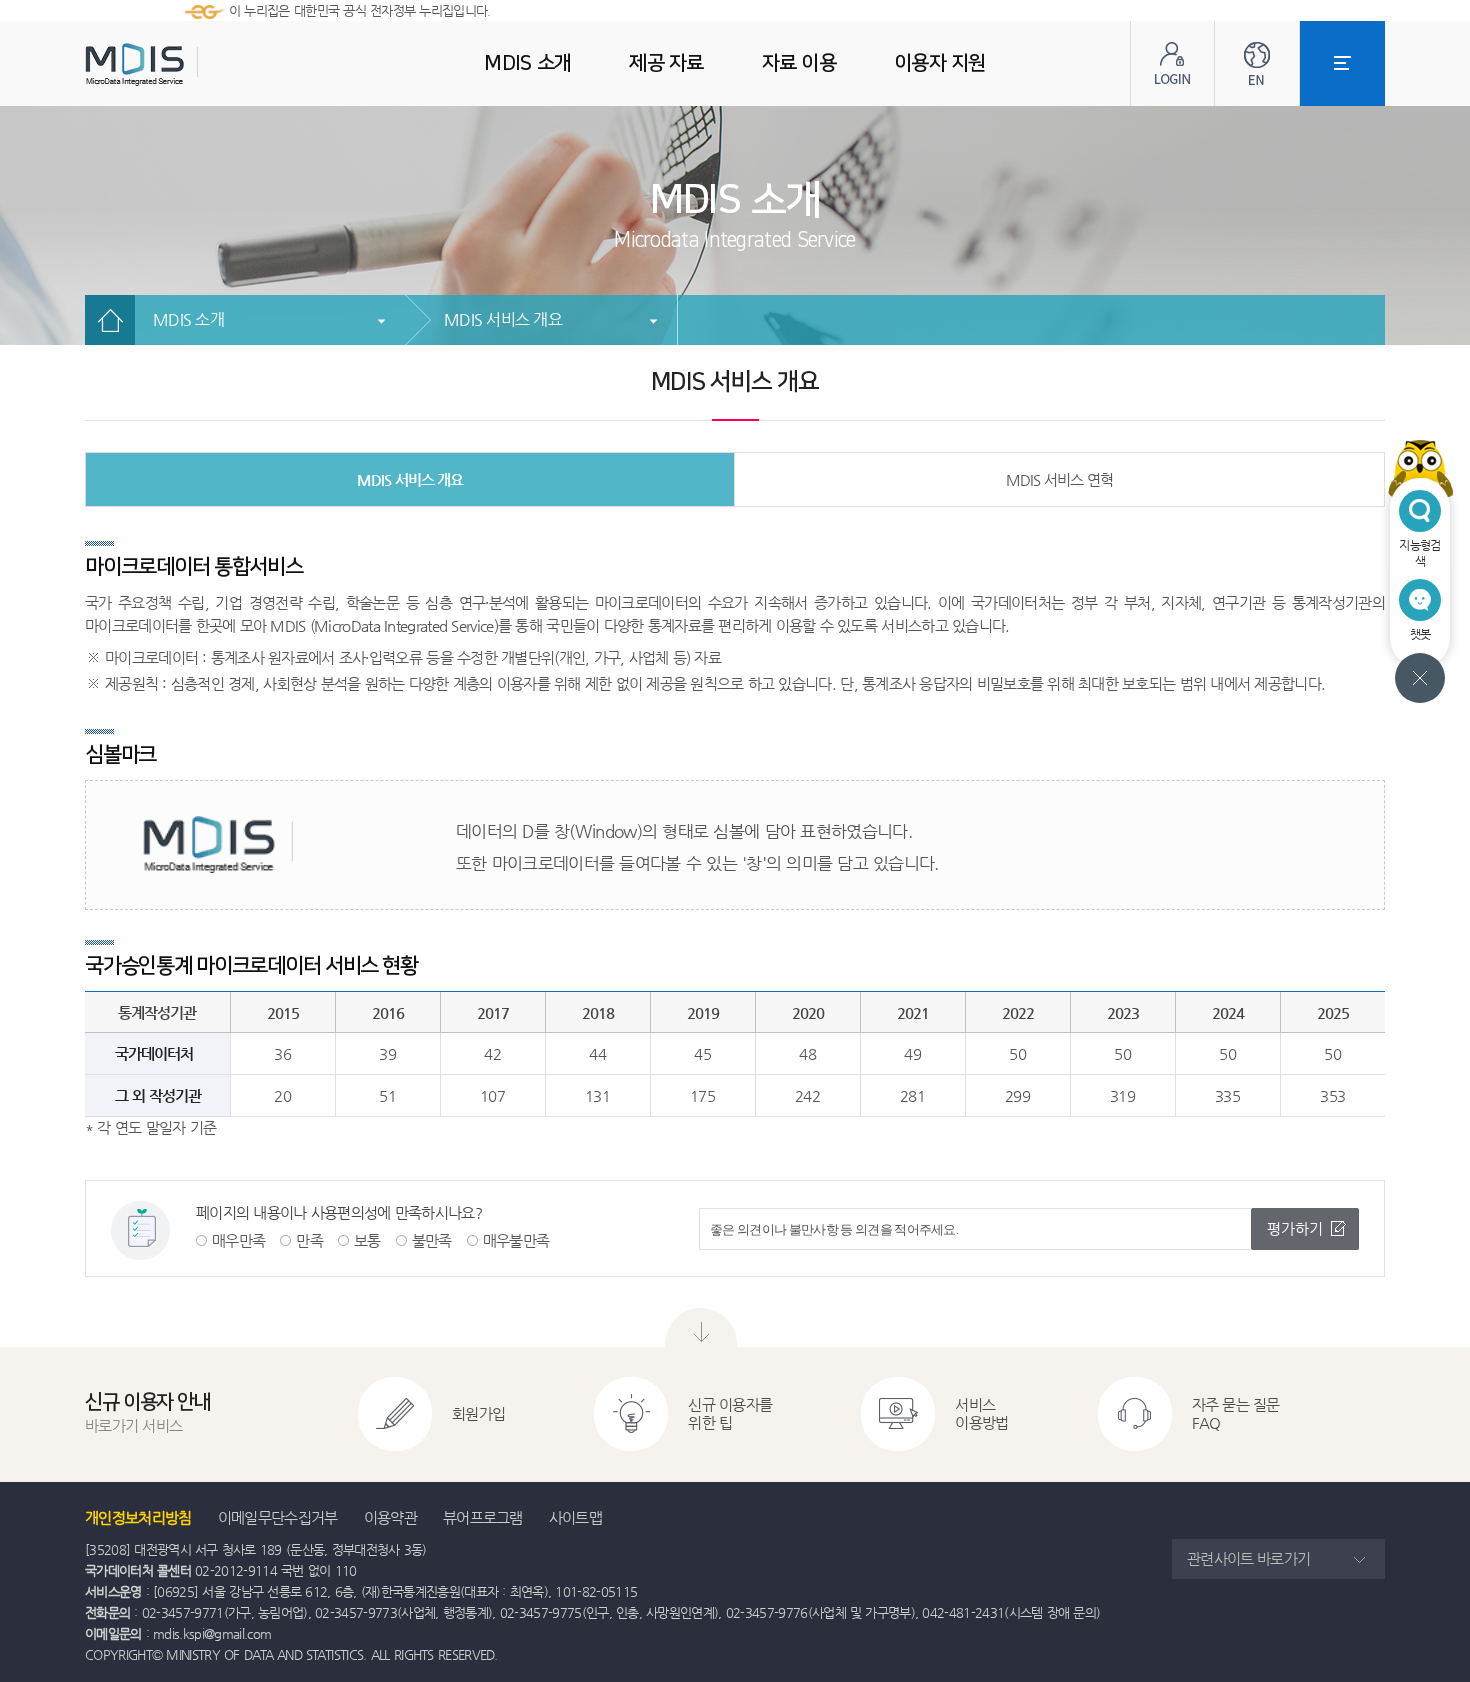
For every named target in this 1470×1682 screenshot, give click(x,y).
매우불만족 (516, 1240)
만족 (309, 1240)
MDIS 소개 (188, 319)
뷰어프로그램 (483, 1517)
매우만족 (238, 1240)
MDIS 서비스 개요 (503, 319)
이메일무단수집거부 (278, 1517)
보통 (367, 1240)
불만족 (432, 1240)
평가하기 (1295, 1228)
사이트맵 (575, 1517)
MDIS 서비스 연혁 (1059, 479)
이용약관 (390, 1517)
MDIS (185, 64)
